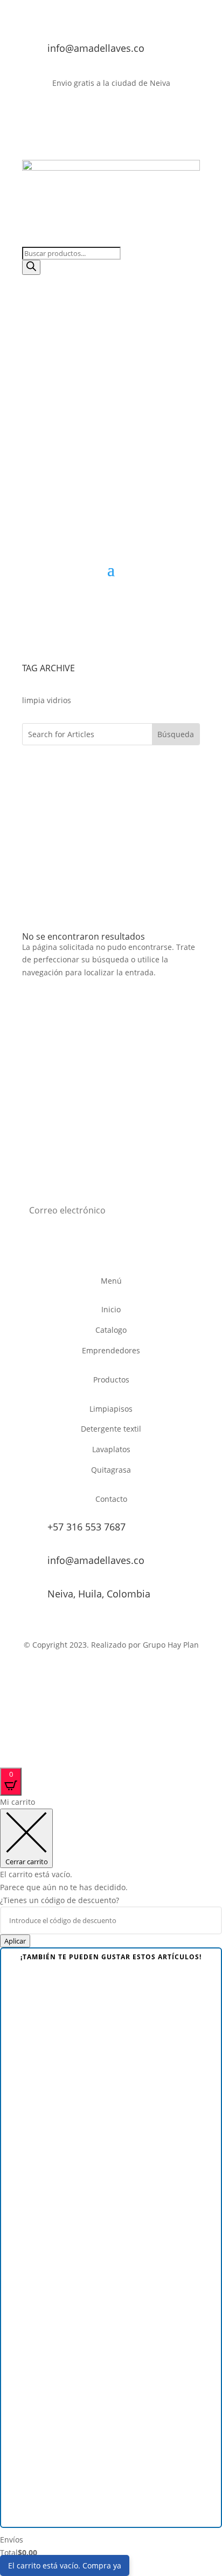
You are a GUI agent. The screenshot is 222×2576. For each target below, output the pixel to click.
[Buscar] (31, 267)
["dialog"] (111, 2184)
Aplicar (15, 1941)
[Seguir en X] (170, 114)
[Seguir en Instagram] (191, 114)
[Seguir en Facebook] (148, 114)
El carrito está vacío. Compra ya (65, 2565)
